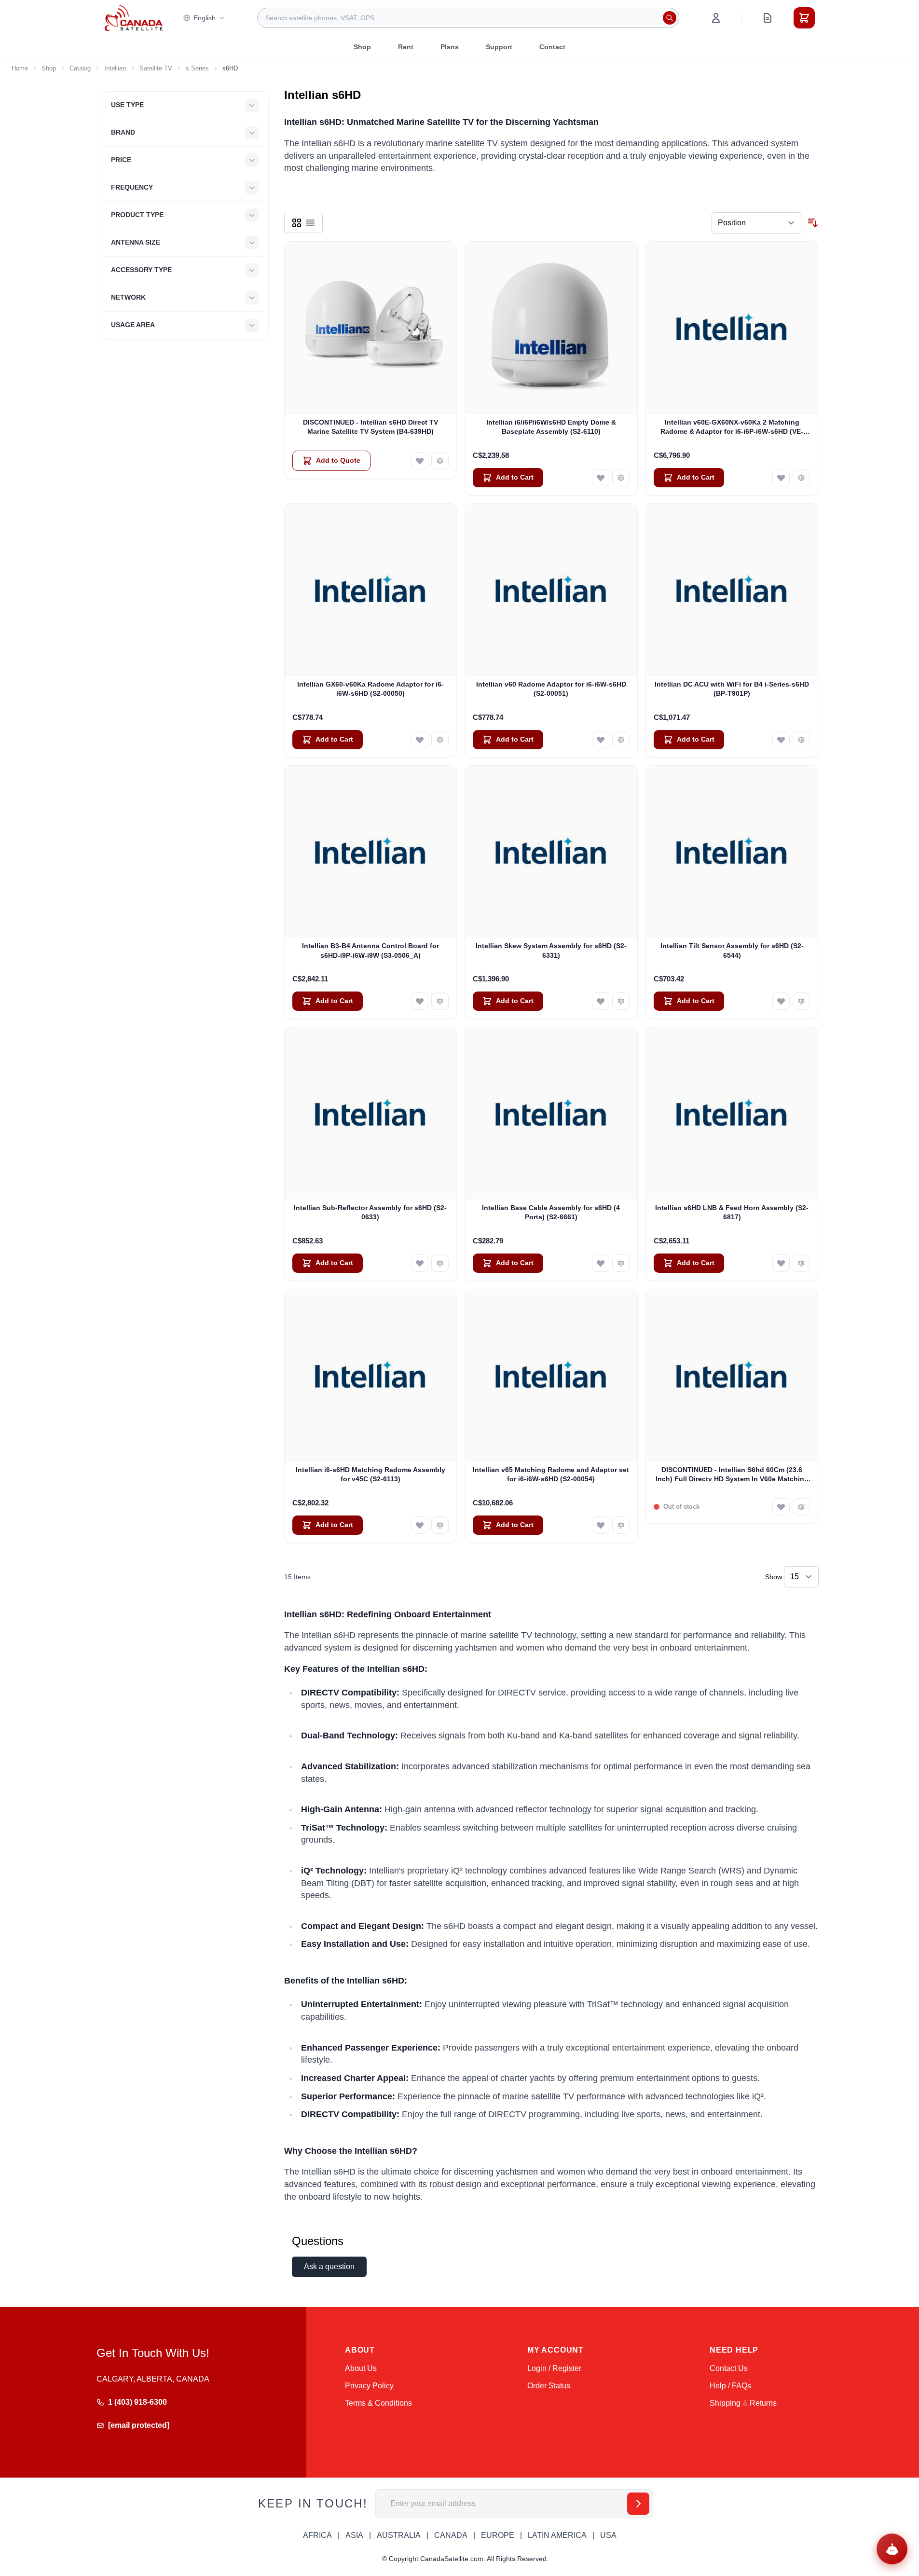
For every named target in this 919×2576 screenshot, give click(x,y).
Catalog (80, 68)
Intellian (115, 68)
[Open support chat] (892, 2549)
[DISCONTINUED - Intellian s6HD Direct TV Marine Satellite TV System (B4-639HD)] (371, 328)
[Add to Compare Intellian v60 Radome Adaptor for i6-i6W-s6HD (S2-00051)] (621, 740)
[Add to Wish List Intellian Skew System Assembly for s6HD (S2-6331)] (601, 1001)
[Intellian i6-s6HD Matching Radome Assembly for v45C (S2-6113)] (371, 1375)
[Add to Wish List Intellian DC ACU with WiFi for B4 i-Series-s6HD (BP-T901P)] (781, 740)
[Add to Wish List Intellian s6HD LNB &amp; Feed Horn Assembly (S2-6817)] (781, 1263)
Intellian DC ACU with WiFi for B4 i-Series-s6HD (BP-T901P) (732, 689)
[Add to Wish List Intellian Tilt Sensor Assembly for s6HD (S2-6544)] (781, 1001)
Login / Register (554, 2368)
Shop (362, 47)
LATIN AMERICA (557, 2535)
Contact (552, 47)
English (205, 18)
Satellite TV (156, 68)
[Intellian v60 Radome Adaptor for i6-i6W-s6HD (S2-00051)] (551, 590)
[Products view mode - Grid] (297, 223)
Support (499, 47)
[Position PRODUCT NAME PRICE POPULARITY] (756, 223)
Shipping (725, 2403)
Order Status (549, 2386)
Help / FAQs (730, 2386)
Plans (450, 47)
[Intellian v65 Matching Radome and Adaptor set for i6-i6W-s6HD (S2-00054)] (551, 1375)
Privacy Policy (369, 2386)
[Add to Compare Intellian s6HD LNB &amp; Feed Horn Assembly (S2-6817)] (801, 1263)
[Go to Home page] (134, 18)
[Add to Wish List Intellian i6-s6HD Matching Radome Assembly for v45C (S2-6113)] (420, 1525)
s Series (197, 68)
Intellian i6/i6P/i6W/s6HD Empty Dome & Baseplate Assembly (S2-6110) (551, 427)
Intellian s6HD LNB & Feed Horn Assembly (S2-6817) (732, 1212)
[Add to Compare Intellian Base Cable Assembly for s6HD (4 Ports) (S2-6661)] (621, 1263)
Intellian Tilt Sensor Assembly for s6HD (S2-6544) (732, 950)
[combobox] (468, 18)
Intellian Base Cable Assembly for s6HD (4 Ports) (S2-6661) (551, 1212)
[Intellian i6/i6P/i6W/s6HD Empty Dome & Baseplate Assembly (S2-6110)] (551, 328)
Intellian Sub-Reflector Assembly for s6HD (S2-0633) (370, 1212)
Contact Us (729, 2368)
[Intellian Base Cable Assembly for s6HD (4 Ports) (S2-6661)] (551, 1113)
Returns (763, 2403)
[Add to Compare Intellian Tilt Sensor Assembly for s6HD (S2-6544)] (801, 1001)
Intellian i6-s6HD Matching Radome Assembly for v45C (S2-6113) (370, 1474)
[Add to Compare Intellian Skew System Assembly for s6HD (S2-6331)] (621, 1001)
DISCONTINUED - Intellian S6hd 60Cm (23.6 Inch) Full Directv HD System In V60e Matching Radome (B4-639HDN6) (732, 1475)
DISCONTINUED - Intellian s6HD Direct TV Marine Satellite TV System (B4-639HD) (370, 427)
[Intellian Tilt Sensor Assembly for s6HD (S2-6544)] (732, 852)
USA (608, 2535)
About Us (361, 2368)
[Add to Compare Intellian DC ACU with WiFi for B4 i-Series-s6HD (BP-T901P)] (801, 740)
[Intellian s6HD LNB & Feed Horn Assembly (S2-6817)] (732, 1113)
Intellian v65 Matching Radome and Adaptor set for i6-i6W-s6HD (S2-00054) (551, 1474)
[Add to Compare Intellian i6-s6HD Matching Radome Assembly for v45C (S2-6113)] (440, 1525)
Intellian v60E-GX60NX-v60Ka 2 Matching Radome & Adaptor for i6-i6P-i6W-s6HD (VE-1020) (732, 427)
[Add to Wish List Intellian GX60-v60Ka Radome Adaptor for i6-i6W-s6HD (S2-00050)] (420, 740)
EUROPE (498, 2535)
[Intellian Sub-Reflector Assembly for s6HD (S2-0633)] (371, 1113)
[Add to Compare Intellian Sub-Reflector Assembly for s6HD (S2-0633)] (440, 1263)
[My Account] (716, 18)
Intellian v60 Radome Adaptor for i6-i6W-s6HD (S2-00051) (551, 689)
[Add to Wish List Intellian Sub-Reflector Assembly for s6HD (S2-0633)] (420, 1263)
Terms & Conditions (378, 2403)
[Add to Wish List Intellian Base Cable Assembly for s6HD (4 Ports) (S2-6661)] (601, 1263)
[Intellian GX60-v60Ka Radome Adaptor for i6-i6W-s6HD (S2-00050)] (371, 590)
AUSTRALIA (399, 2535)
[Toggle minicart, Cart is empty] (804, 18)
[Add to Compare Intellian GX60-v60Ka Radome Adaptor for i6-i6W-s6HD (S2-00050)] (440, 740)
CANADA (451, 2535)
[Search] (670, 18)
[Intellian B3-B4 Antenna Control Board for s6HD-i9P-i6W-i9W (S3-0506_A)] (371, 852)
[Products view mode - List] (310, 223)
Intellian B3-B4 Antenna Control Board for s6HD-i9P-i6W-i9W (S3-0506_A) (370, 950)
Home (20, 68)
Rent (406, 47)
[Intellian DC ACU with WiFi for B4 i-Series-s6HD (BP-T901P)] (732, 590)
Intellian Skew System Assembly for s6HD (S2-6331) (551, 950)
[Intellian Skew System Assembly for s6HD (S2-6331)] (551, 852)
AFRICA (317, 2535)
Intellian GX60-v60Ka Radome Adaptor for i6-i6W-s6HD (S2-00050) (370, 689)
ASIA (354, 2535)
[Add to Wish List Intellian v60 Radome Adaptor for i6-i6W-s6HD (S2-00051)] (601, 740)
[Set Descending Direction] (813, 223)
